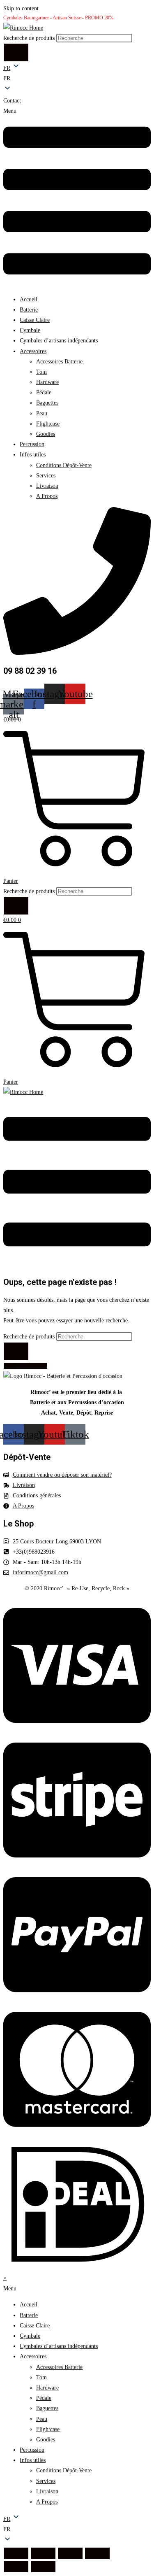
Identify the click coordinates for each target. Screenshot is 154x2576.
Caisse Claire (35, 320)
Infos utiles (33, 455)
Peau (42, 413)
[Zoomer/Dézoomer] (16, 2553)
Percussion (32, 444)
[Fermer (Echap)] (97, 2553)
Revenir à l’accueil (25, 1366)
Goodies (46, 434)
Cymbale (30, 330)
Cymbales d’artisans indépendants (59, 341)
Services (46, 476)
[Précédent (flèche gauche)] (16, 2567)
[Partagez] (70, 2553)
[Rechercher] (16, 52)
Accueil (29, 299)
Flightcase (48, 424)
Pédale (44, 392)
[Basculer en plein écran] (43, 2553)
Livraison (47, 486)
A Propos (47, 496)
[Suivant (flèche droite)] (43, 2567)
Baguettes (47, 403)
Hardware (47, 382)
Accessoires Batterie (59, 362)
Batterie (29, 310)
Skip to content (21, 8)
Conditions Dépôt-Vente (64, 465)
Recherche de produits (30, 38)
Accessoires (33, 351)
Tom (41, 372)
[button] (77, 78)
